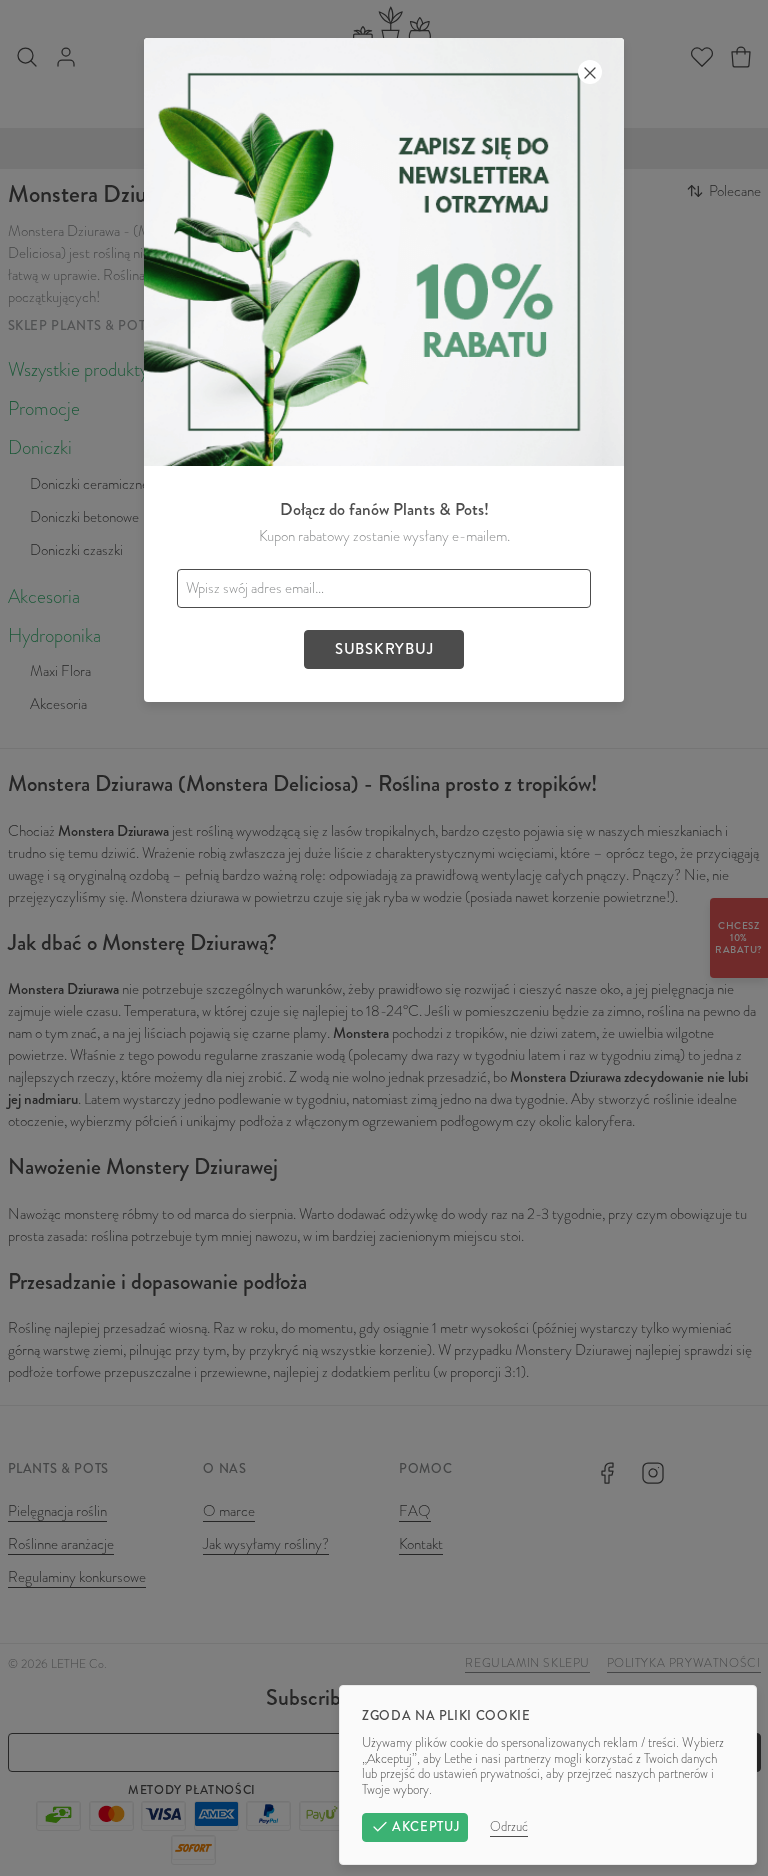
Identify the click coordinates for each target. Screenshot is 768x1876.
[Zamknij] (590, 72)
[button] (384, 938)
